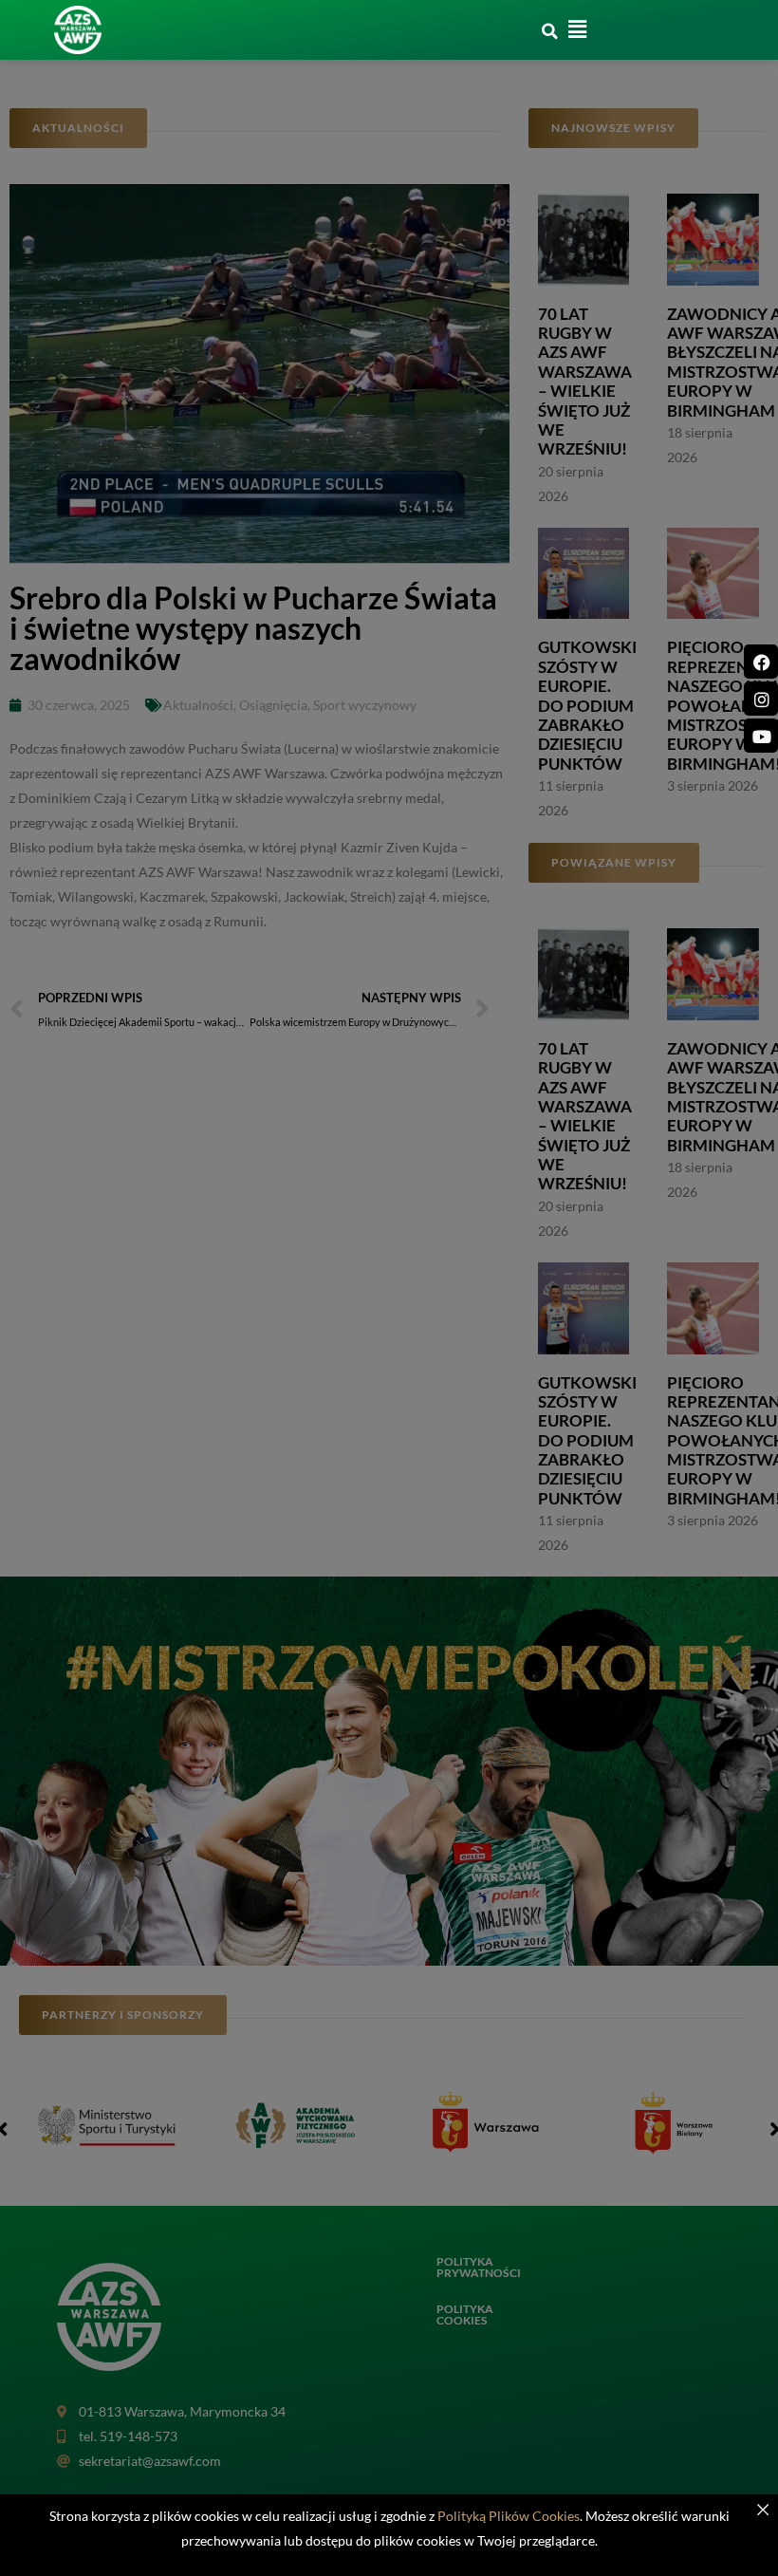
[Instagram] (761, 699)
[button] (549, 31)
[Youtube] (761, 736)
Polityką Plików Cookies (509, 2516)
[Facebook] (761, 662)
